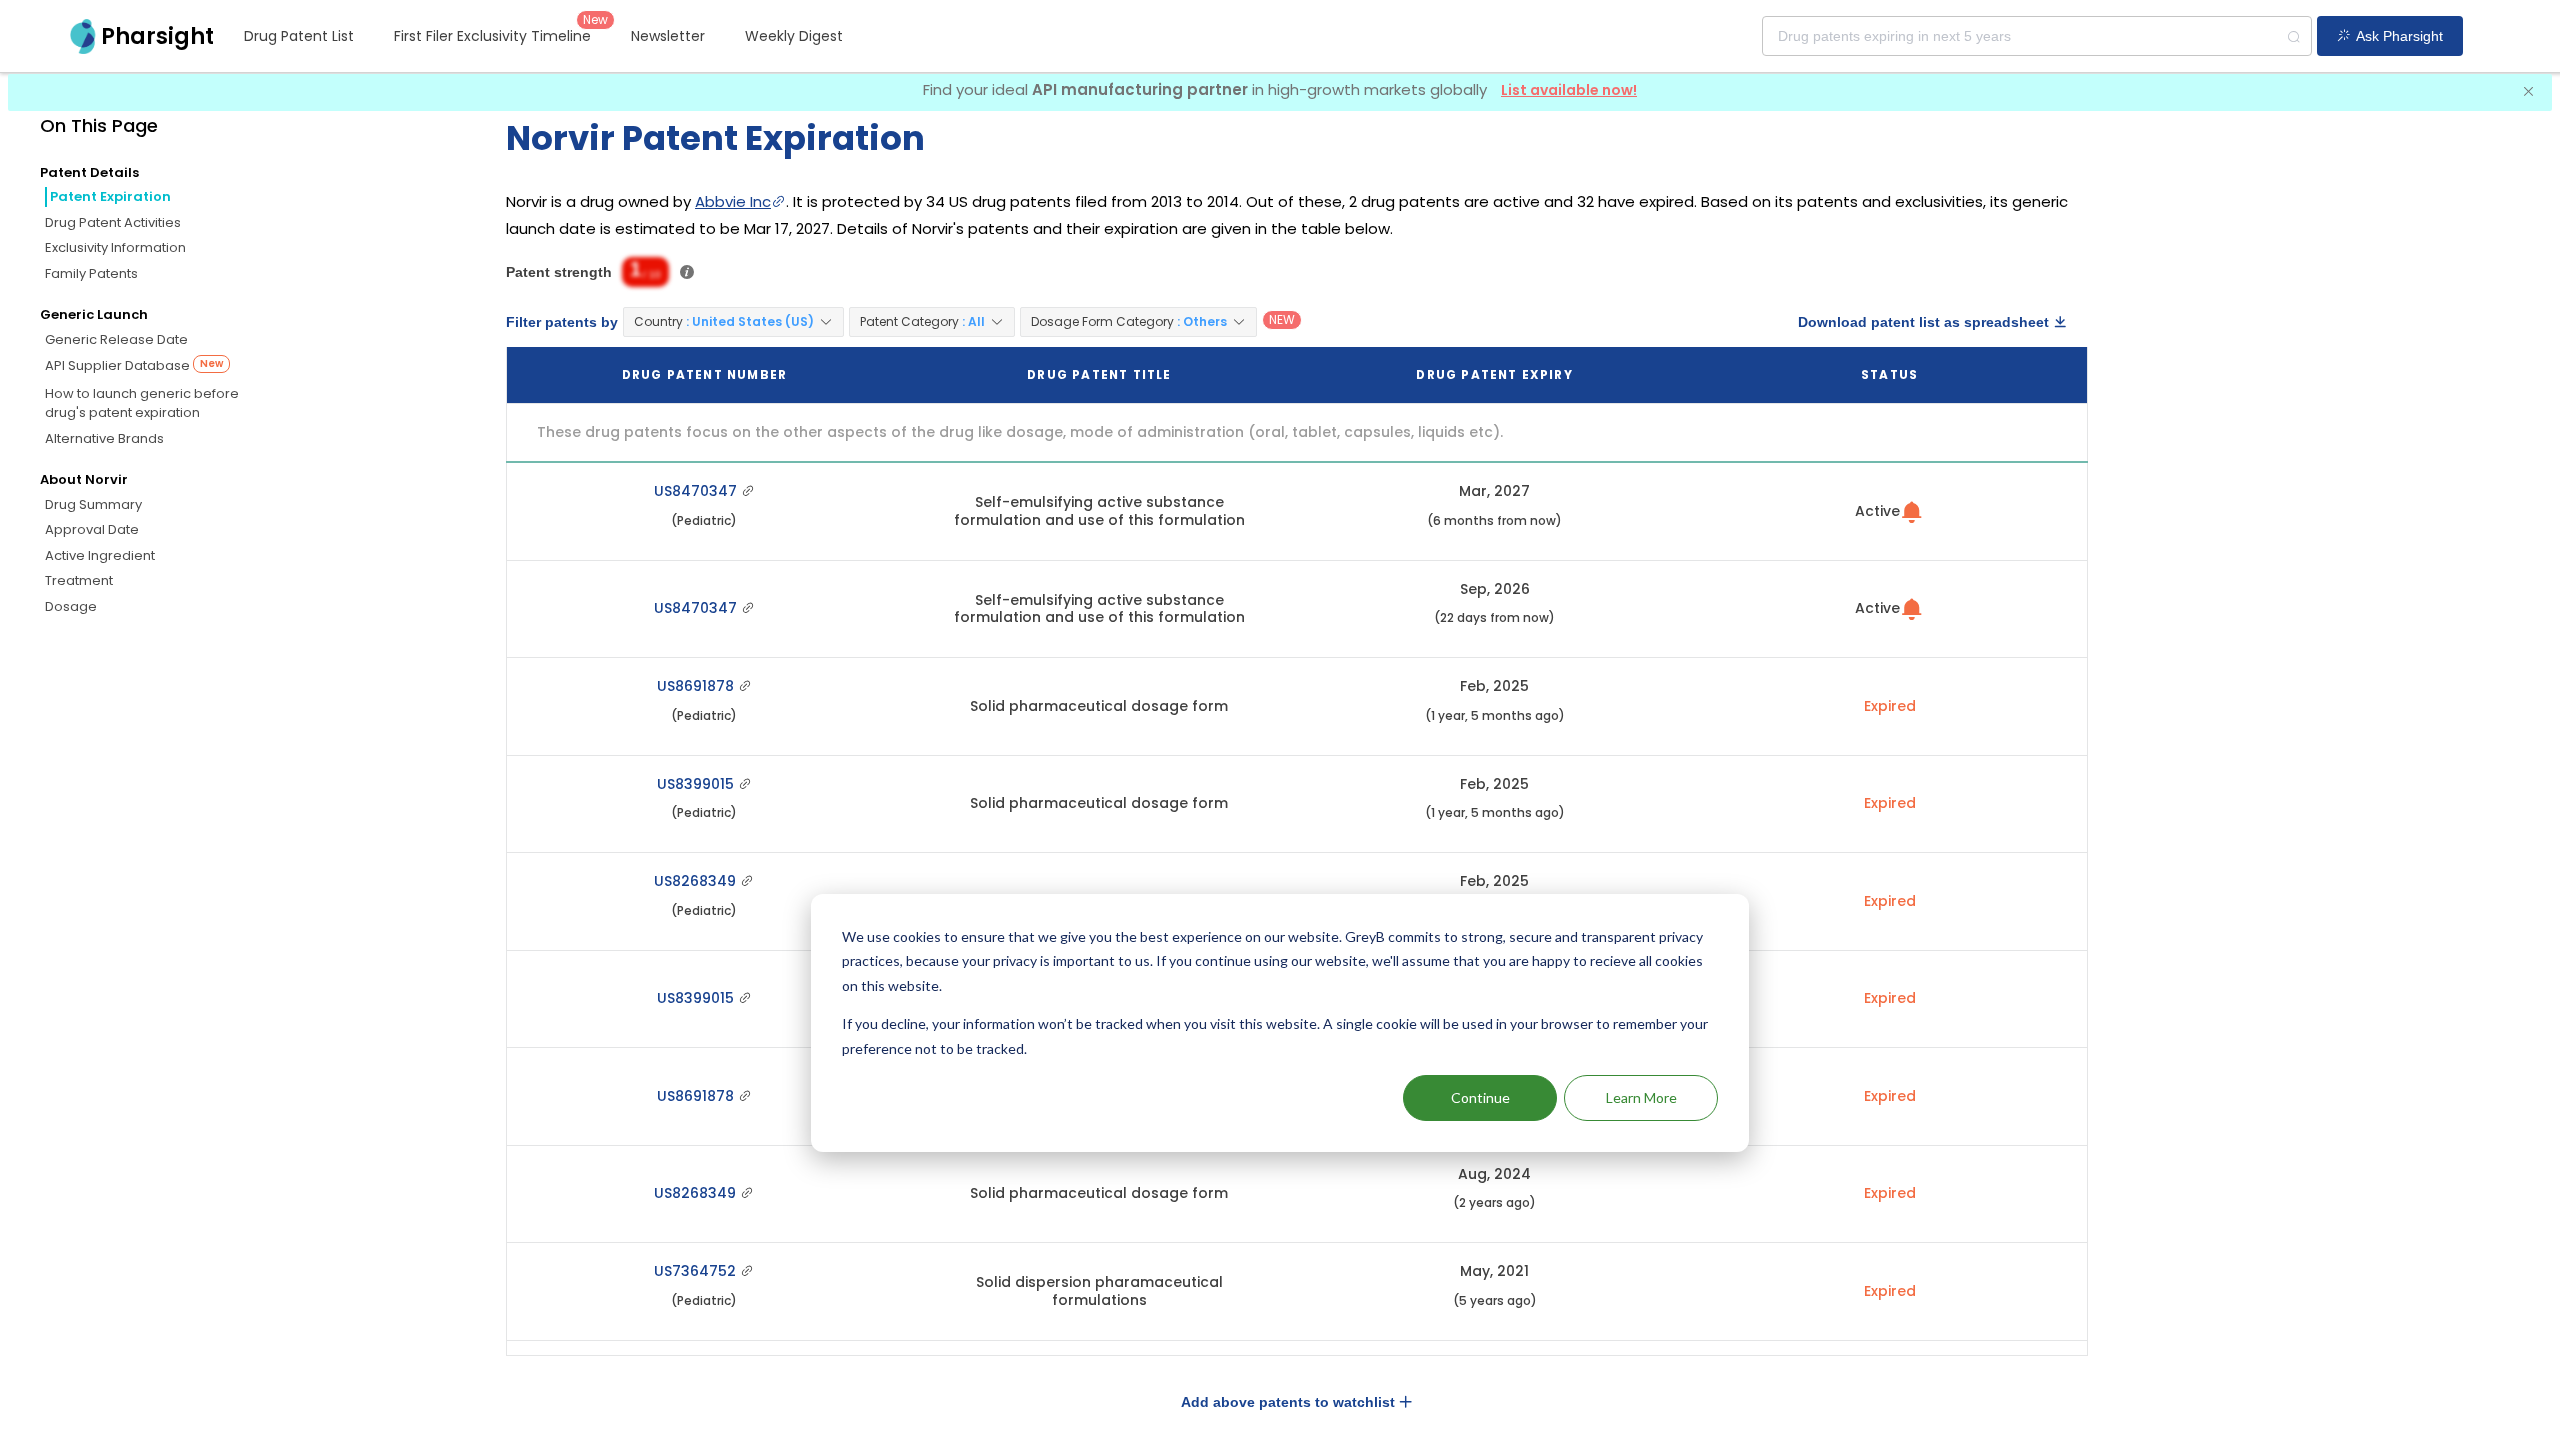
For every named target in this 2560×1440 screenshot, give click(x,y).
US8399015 (697, 784)
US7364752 (697, 1271)
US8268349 (697, 881)
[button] (733, 322)
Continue (1480, 1097)
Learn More (1641, 1097)
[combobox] (2037, 36)
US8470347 (697, 491)
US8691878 (697, 686)
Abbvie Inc (733, 201)
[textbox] (2037, 36)
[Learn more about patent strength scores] (687, 272)
